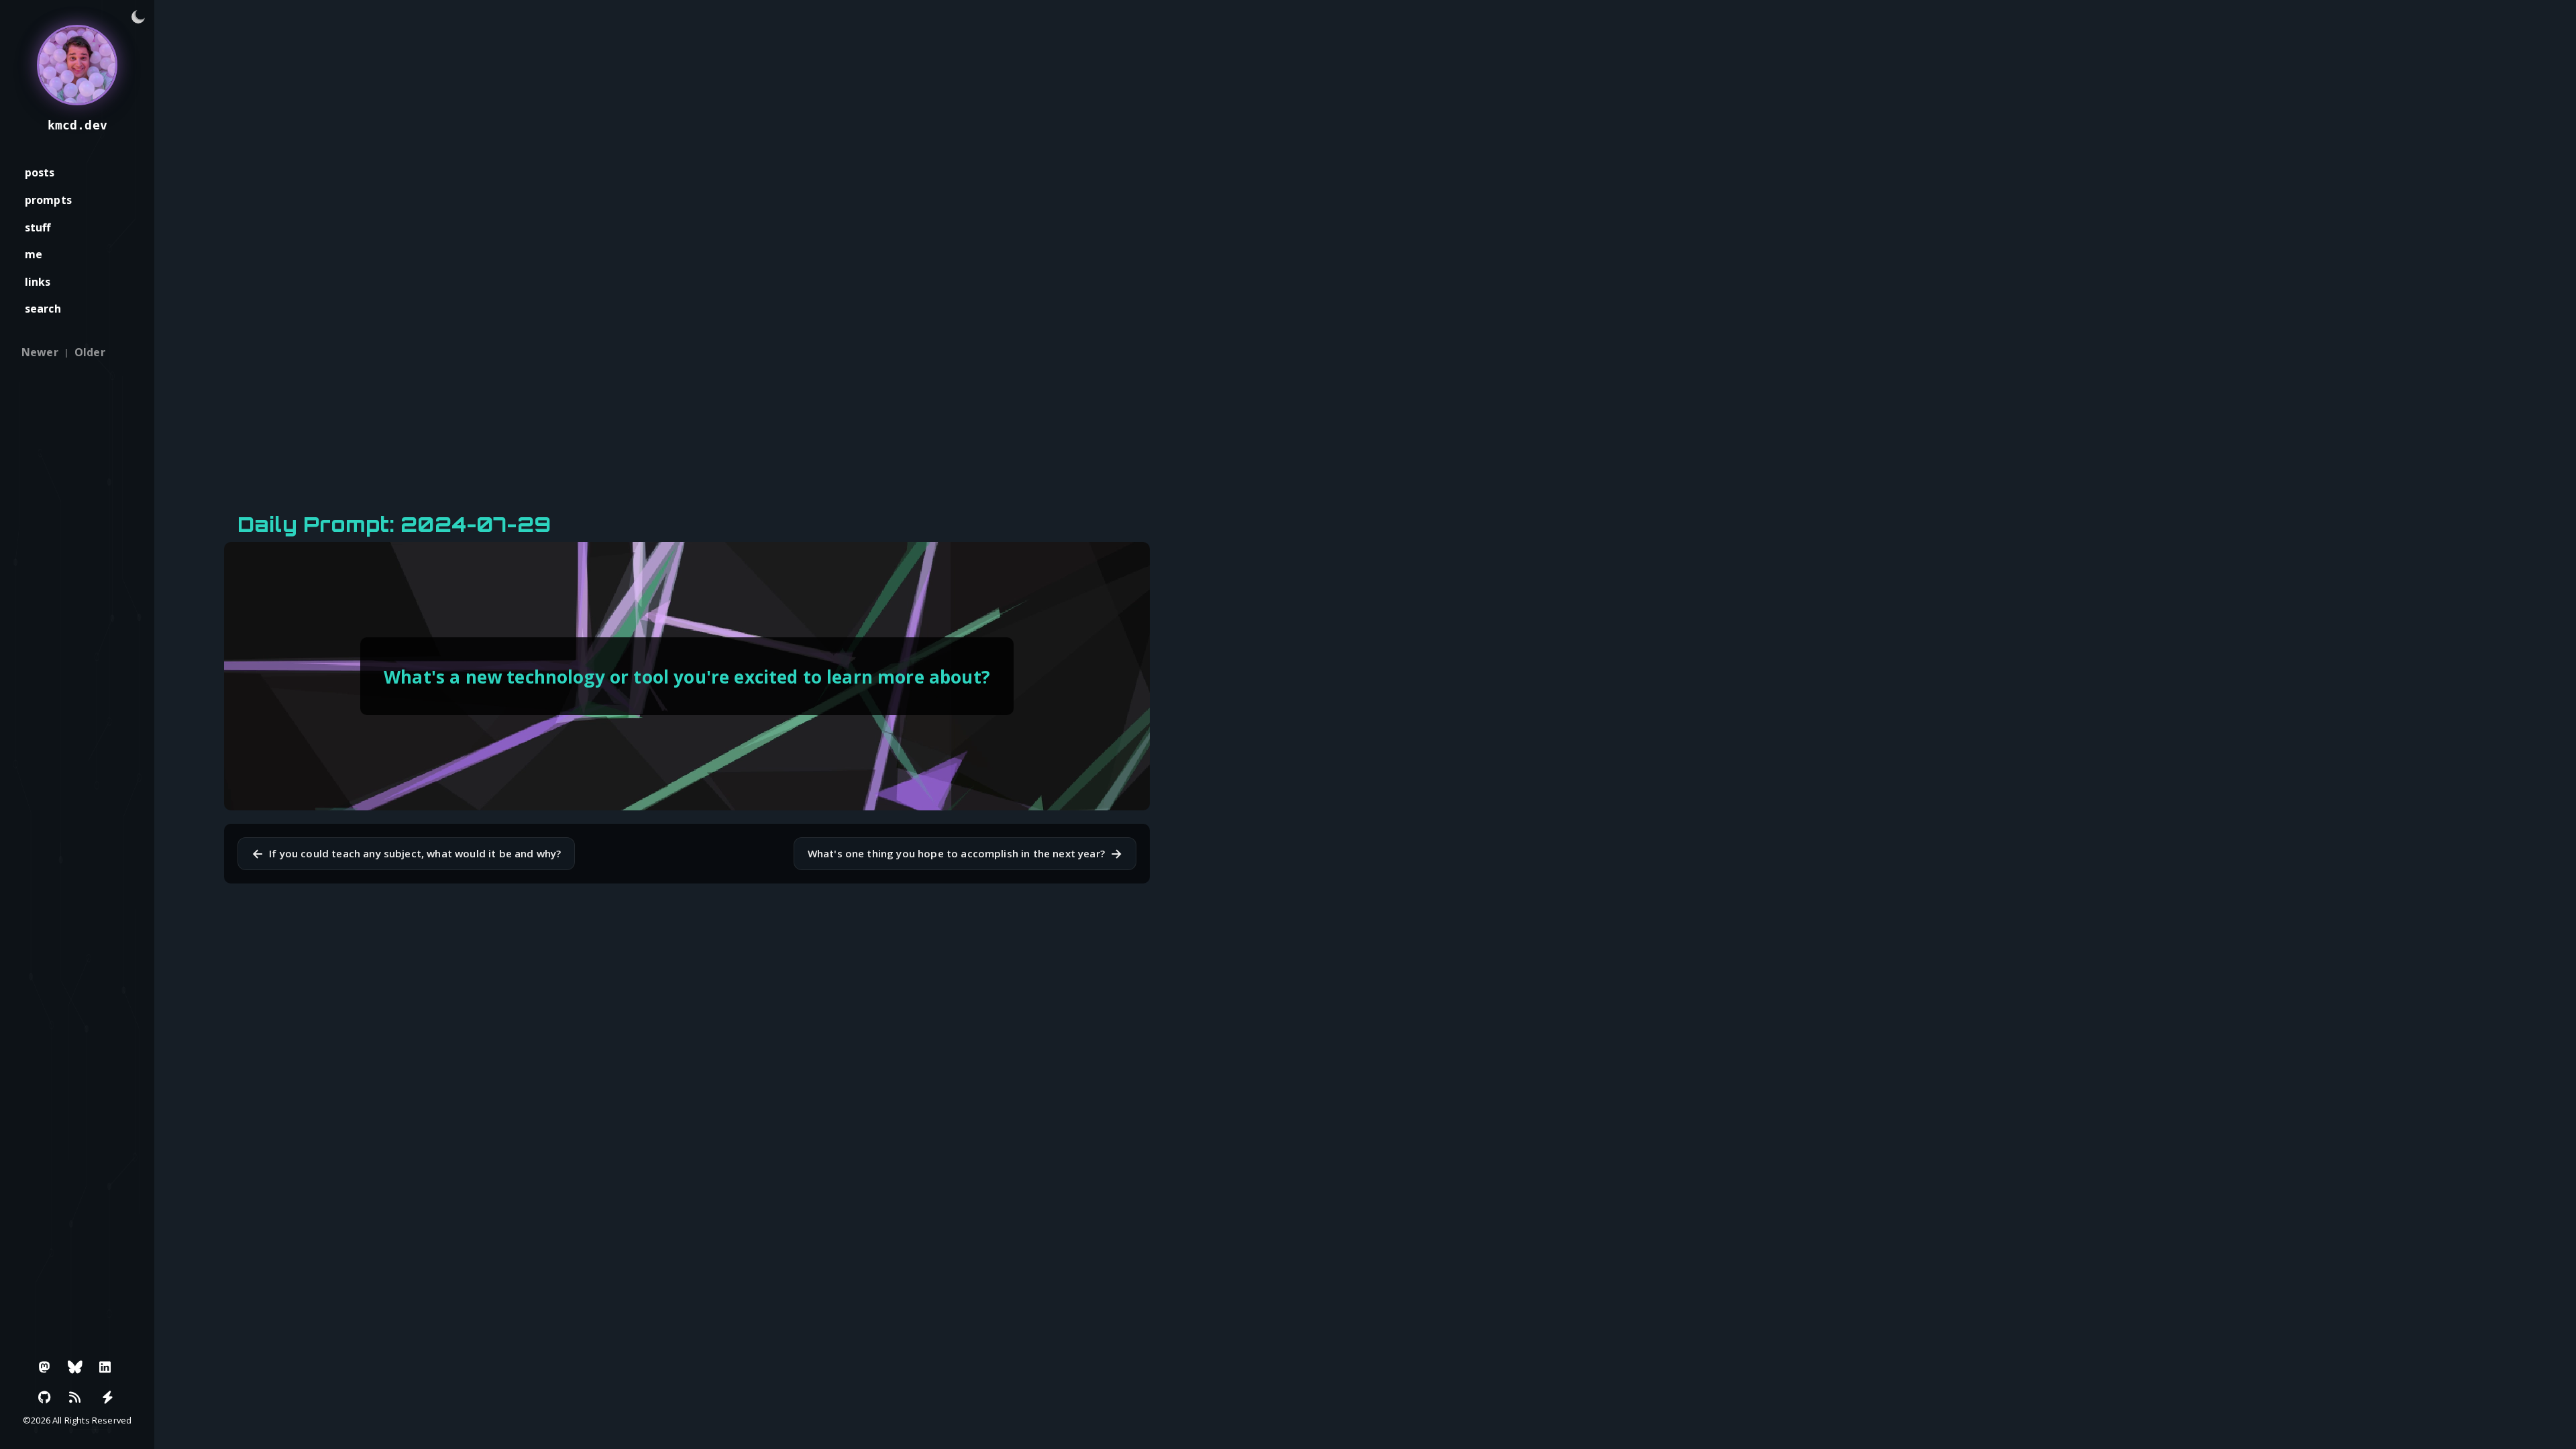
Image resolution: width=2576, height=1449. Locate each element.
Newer (40, 352)
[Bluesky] (75, 1367)
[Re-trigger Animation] (107, 1397)
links (38, 282)
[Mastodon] (45, 1367)
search (43, 309)
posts (40, 172)
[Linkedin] (105, 1367)
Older (90, 352)
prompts (48, 200)
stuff (38, 227)
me (34, 254)
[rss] (75, 1397)
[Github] (45, 1397)
